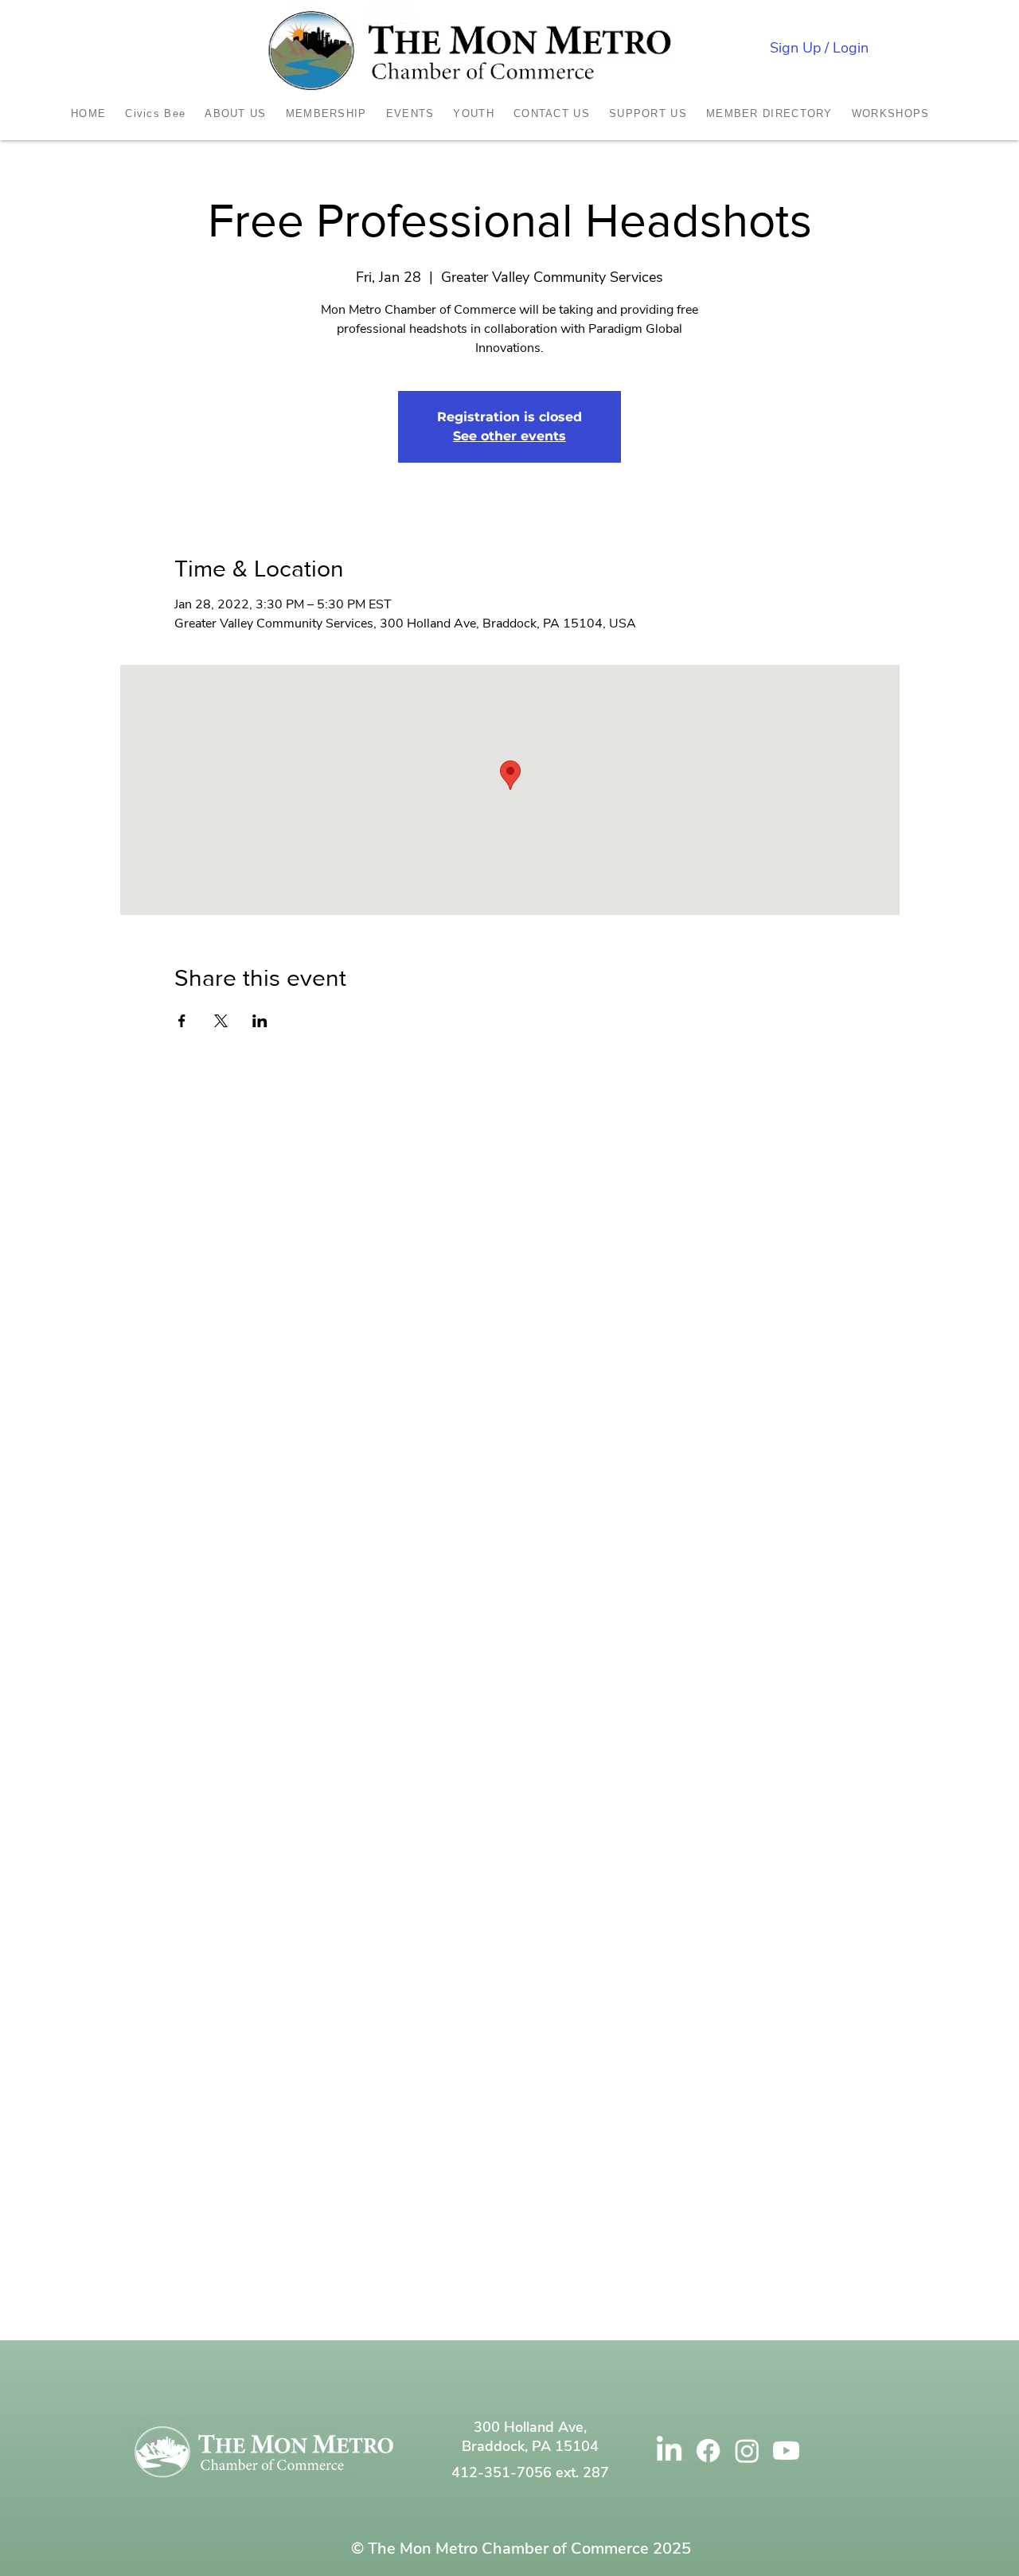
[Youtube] (786, 2451)
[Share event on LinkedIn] (260, 1021)
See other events (509, 436)
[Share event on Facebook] (182, 1021)
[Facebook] (708, 2451)
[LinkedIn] (669, 2451)
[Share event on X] (221, 1021)
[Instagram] (747, 2451)
